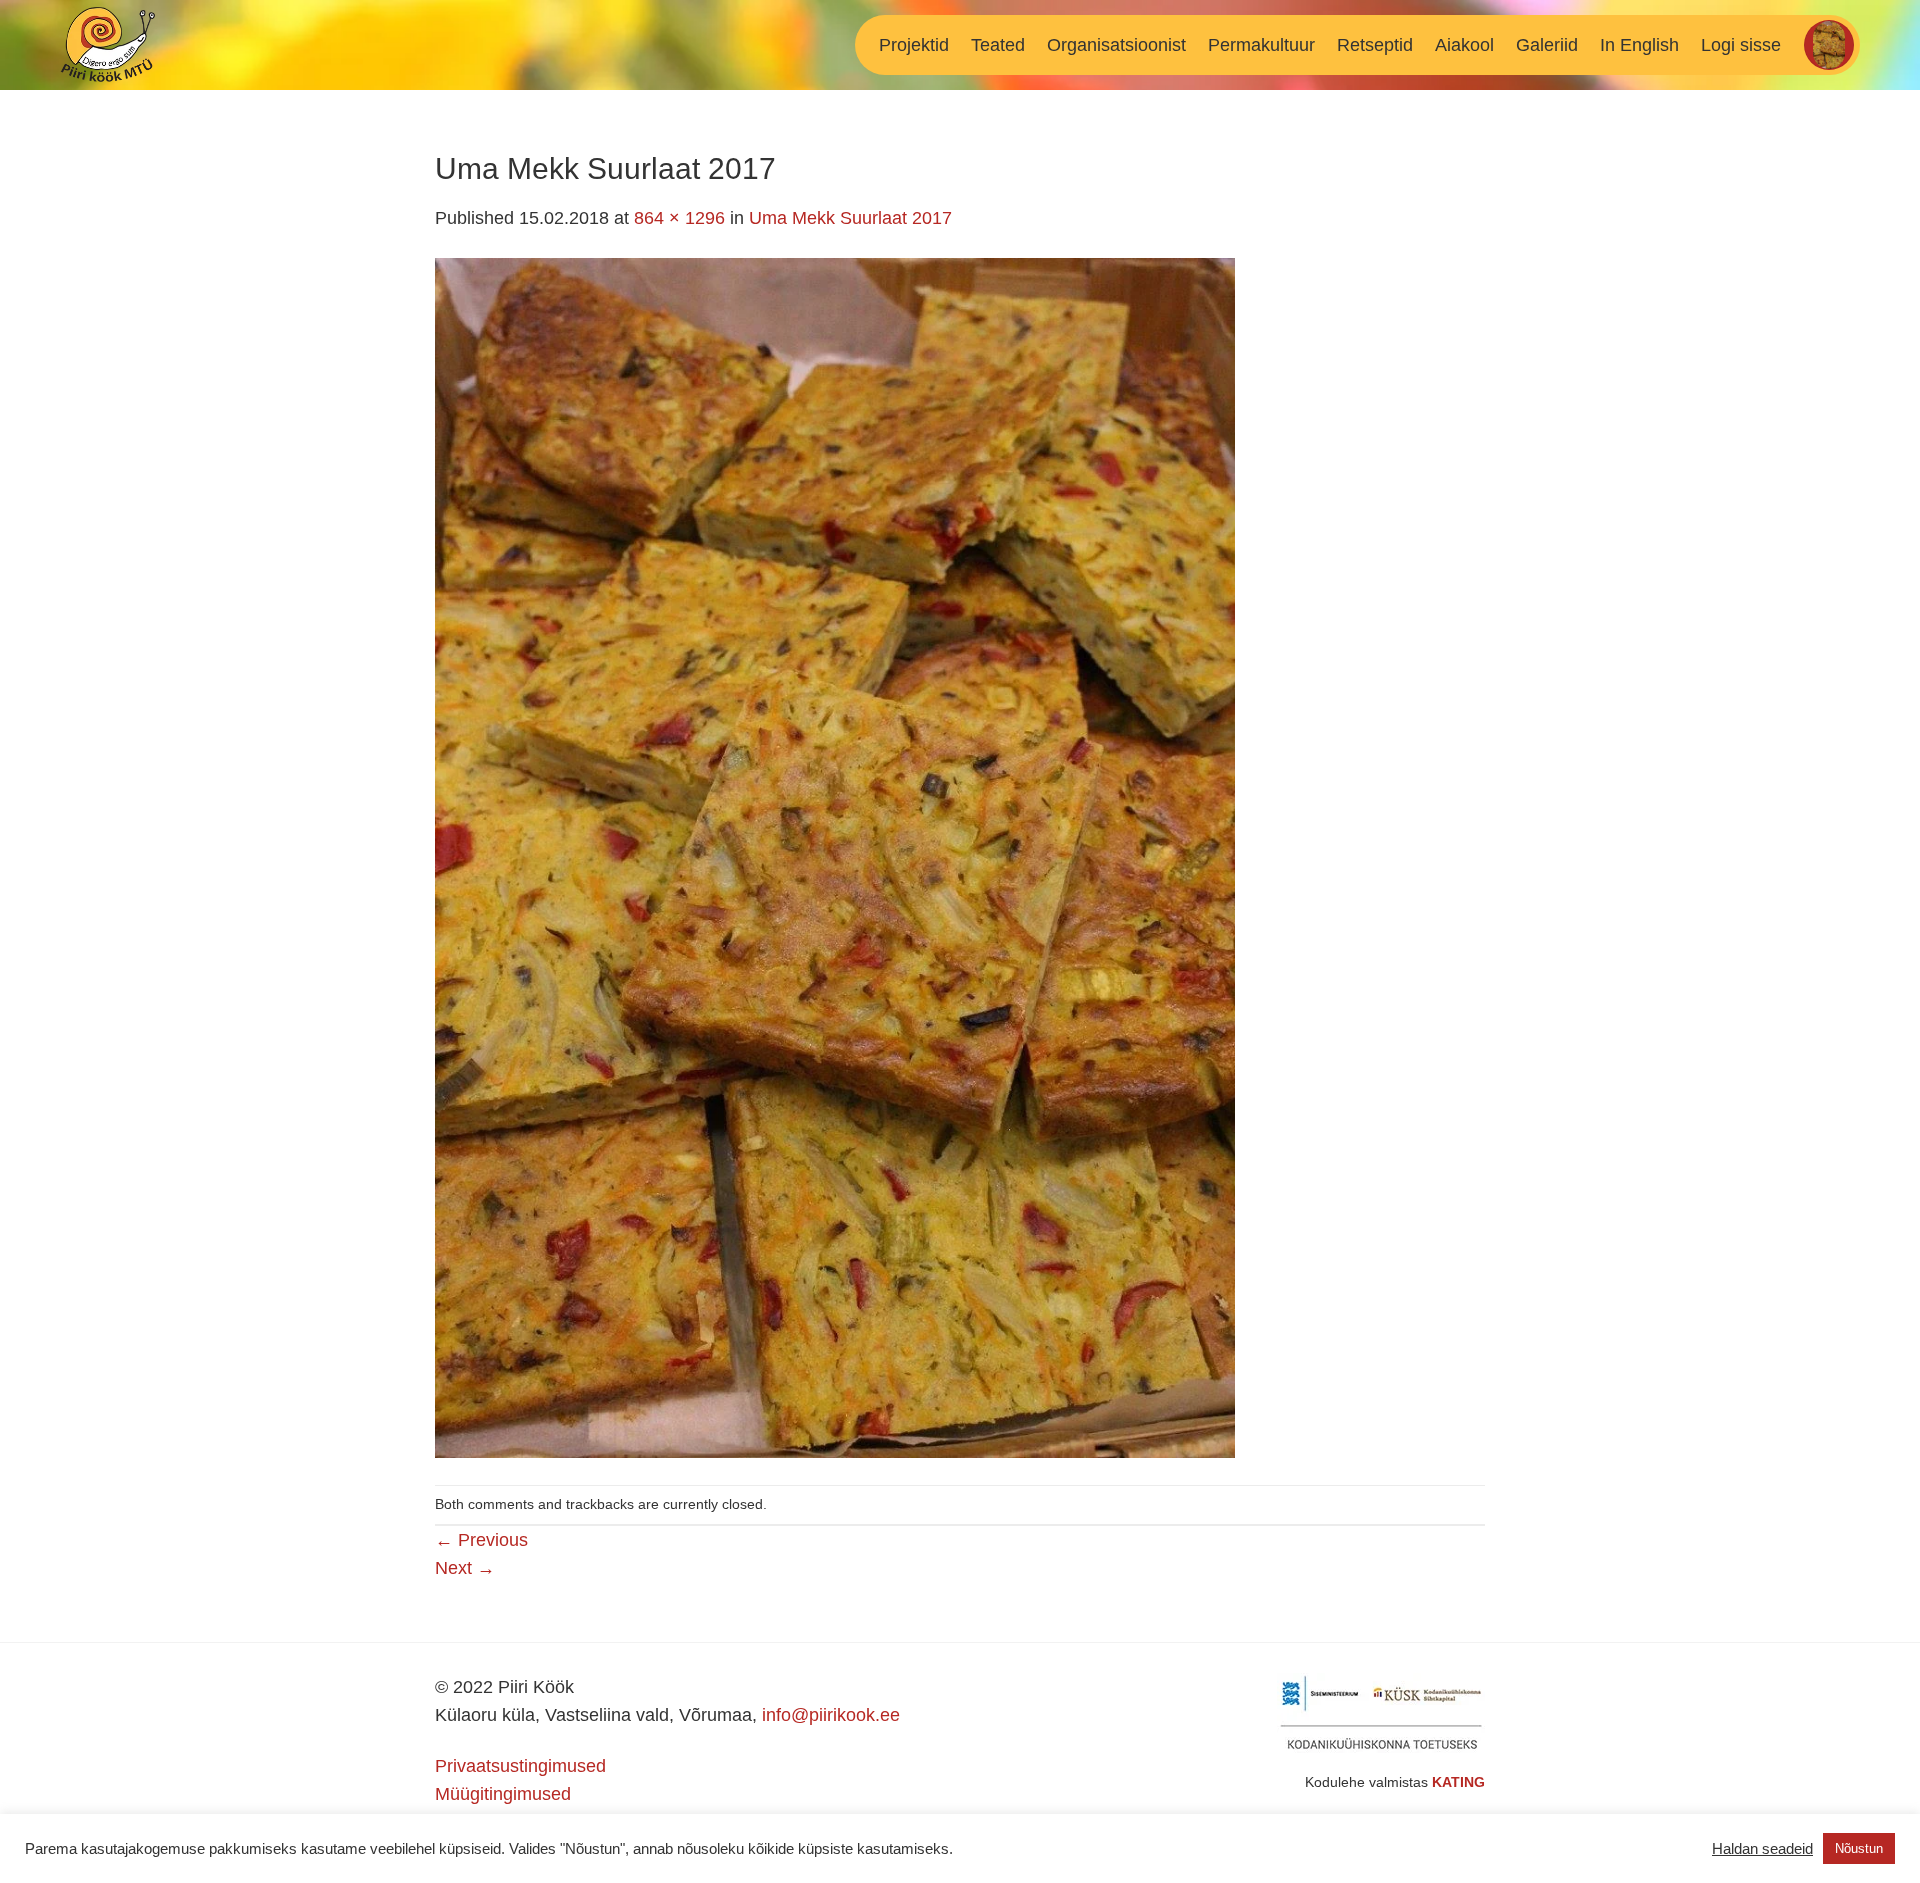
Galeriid (1547, 45)
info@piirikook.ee (831, 1715)
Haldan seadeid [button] (1762, 1849)
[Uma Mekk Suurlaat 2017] (835, 857)
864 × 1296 (679, 218)
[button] (1741, 45)
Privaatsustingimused (520, 1766)
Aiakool (1464, 45)
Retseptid (1375, 45)
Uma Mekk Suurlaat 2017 (850, 218)
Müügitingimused (503, 1794)
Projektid (914, 45)
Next (465, 1568)
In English (1639, 45)
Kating (1458, 1782)
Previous (481, 1540)
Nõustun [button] (1859, 1848)
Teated (998, 45)
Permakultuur (1261, 45)
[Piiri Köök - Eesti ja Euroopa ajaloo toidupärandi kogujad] (149, 45)
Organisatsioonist (1116, 45)
